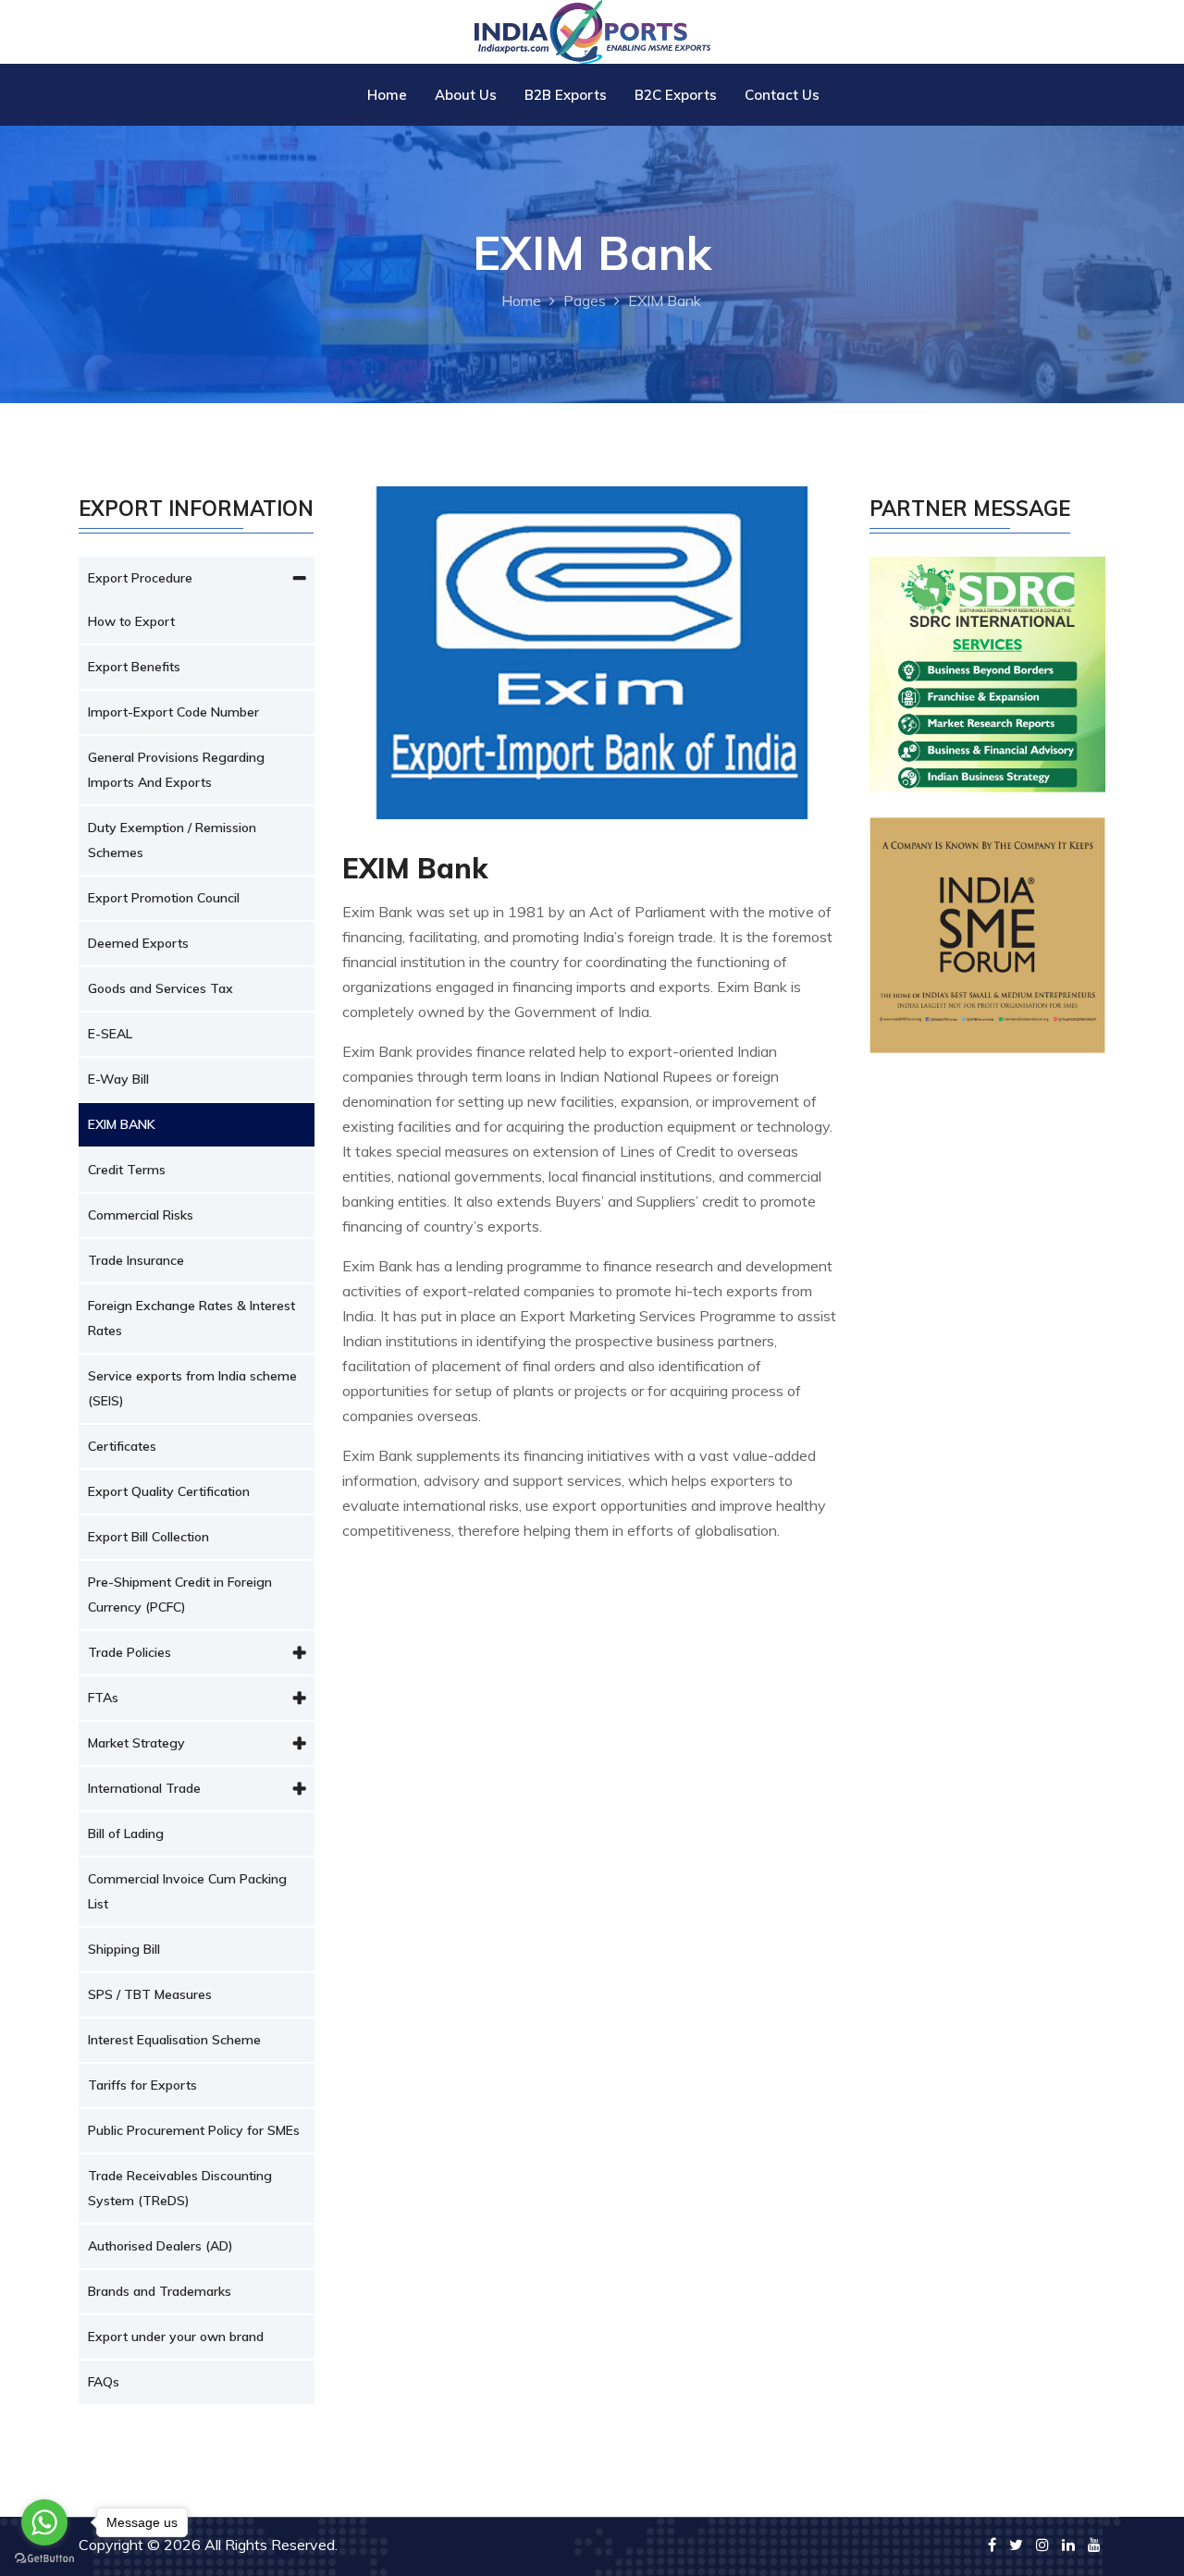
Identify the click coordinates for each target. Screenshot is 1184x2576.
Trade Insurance (136, 1260)
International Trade (144, 1788)
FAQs (104, 2382)
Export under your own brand (176, 2337)
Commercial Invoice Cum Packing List (187, 1891)
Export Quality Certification (169, 1491)
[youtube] (1094, 2545)
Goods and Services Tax (160, 988)
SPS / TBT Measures (150, 1994)
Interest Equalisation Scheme (174, 2040)
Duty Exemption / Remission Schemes (172, 840)
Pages (585, 301)
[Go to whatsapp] (44, 2522)
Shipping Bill (124, 1949)
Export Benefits (134, 667)
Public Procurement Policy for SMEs (194, 2130)
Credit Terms (127, 1170)
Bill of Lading (126, 1834)
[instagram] (1042, 2545)
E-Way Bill (118, 1079)
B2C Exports (676, 95)
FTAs (103, 1698)
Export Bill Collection (148, 1537)
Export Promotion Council (164, 898)
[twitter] (1016, 2545)
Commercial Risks (141, 1215)
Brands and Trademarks (160, 2291)
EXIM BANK (122, 1124)
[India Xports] (592, 30)
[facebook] (992, 2545)
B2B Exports (566, 95)
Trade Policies (129, 1652)
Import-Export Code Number (173, 712)
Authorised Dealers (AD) (160, 2246)
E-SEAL (110, 1034)
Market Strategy (136, 1743)
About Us (466, 95)
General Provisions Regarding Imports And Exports (176, 770)
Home (387, 95)
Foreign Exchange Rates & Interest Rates (191, 1318)
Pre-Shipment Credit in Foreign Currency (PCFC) (180, 1595)
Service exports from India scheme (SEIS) (192, 1388)
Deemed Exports (138, 943)
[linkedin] (1068, 2545)
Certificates (122, 1446)
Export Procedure (140, 578)
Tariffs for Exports (142, 2085)
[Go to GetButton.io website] (44, 2558)
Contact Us (782, 95)
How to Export (131, 621)
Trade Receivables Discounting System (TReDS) (180, 2188)
